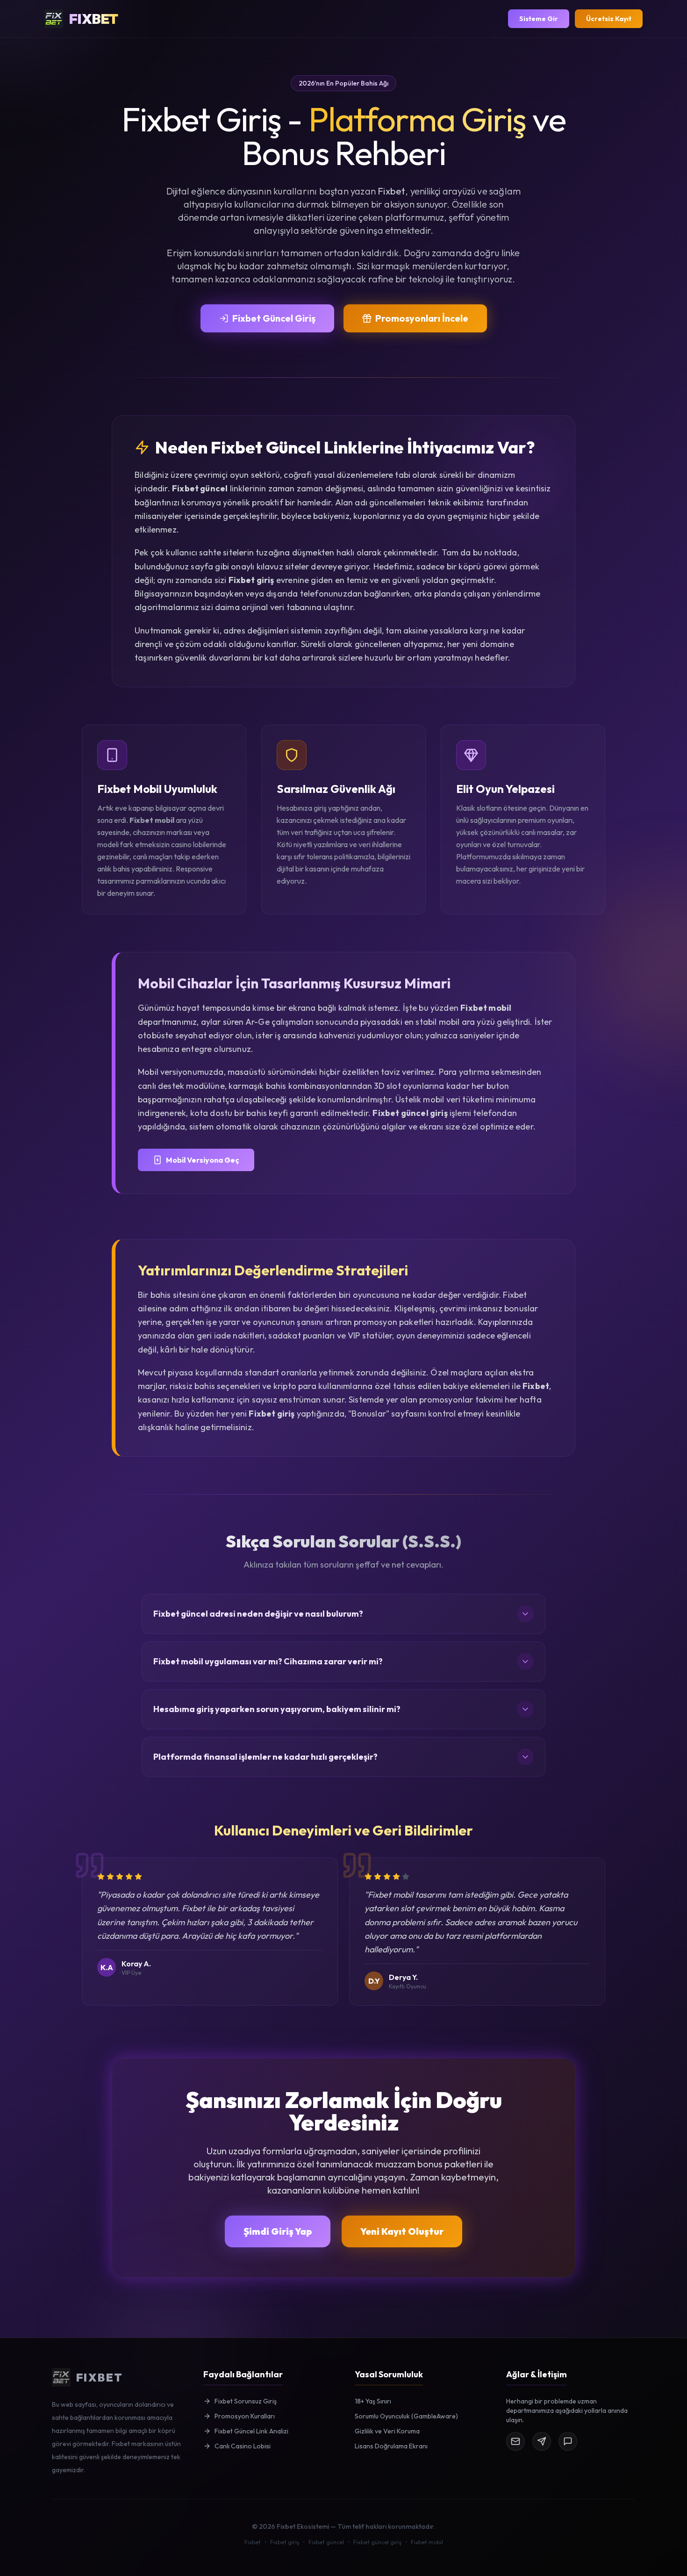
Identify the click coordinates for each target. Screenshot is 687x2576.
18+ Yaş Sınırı (373, 2401)
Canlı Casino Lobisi (243, 2446)
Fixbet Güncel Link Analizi (251, 2431)
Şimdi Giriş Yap (278, 2231)
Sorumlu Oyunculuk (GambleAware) (406, 2416)
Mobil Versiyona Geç (203, 1160)
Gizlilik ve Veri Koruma (387, 2431)
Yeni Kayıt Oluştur (402, 2231)
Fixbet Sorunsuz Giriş (246, 2401)
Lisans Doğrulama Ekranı (391, 2446)
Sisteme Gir (539, 19)
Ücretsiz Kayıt (609, 19)
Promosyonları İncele (422, 318)
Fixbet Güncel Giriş (274, 318)
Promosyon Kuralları (245, 2416)
